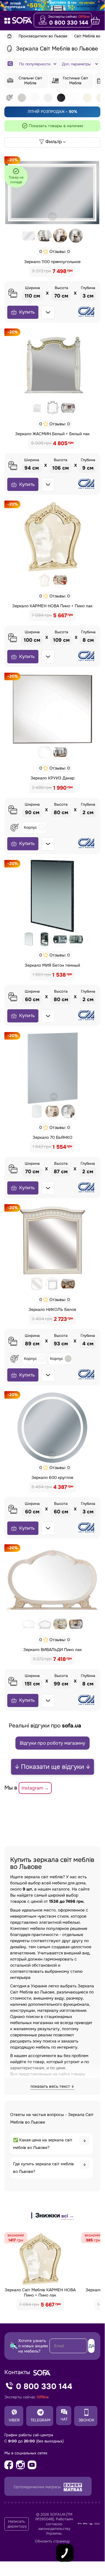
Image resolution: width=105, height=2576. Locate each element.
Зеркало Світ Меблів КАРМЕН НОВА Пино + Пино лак (40, 2292)
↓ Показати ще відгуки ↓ (52, 1767)
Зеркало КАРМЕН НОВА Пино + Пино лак (52, 606)
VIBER (14, 2420)
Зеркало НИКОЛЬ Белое (52, 1309)
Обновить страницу (52, 2541)
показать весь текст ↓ (52, 2086)
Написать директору (17, 2524)
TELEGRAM (40, 2420)
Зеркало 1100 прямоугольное (52, 262)
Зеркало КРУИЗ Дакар (52, 778)
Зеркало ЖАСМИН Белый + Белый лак (52, 434)
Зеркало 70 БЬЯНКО (52, 1137)
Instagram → (35, 1788)
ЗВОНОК (86, 2420)
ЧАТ (64, 2419)
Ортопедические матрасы (38, 2487)
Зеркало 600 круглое (52, 1477)
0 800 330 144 (69, 23)
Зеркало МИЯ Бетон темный (52, 965)
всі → (67, 2216)
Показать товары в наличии (56, 126)
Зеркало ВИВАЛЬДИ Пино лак (52, 1650)
